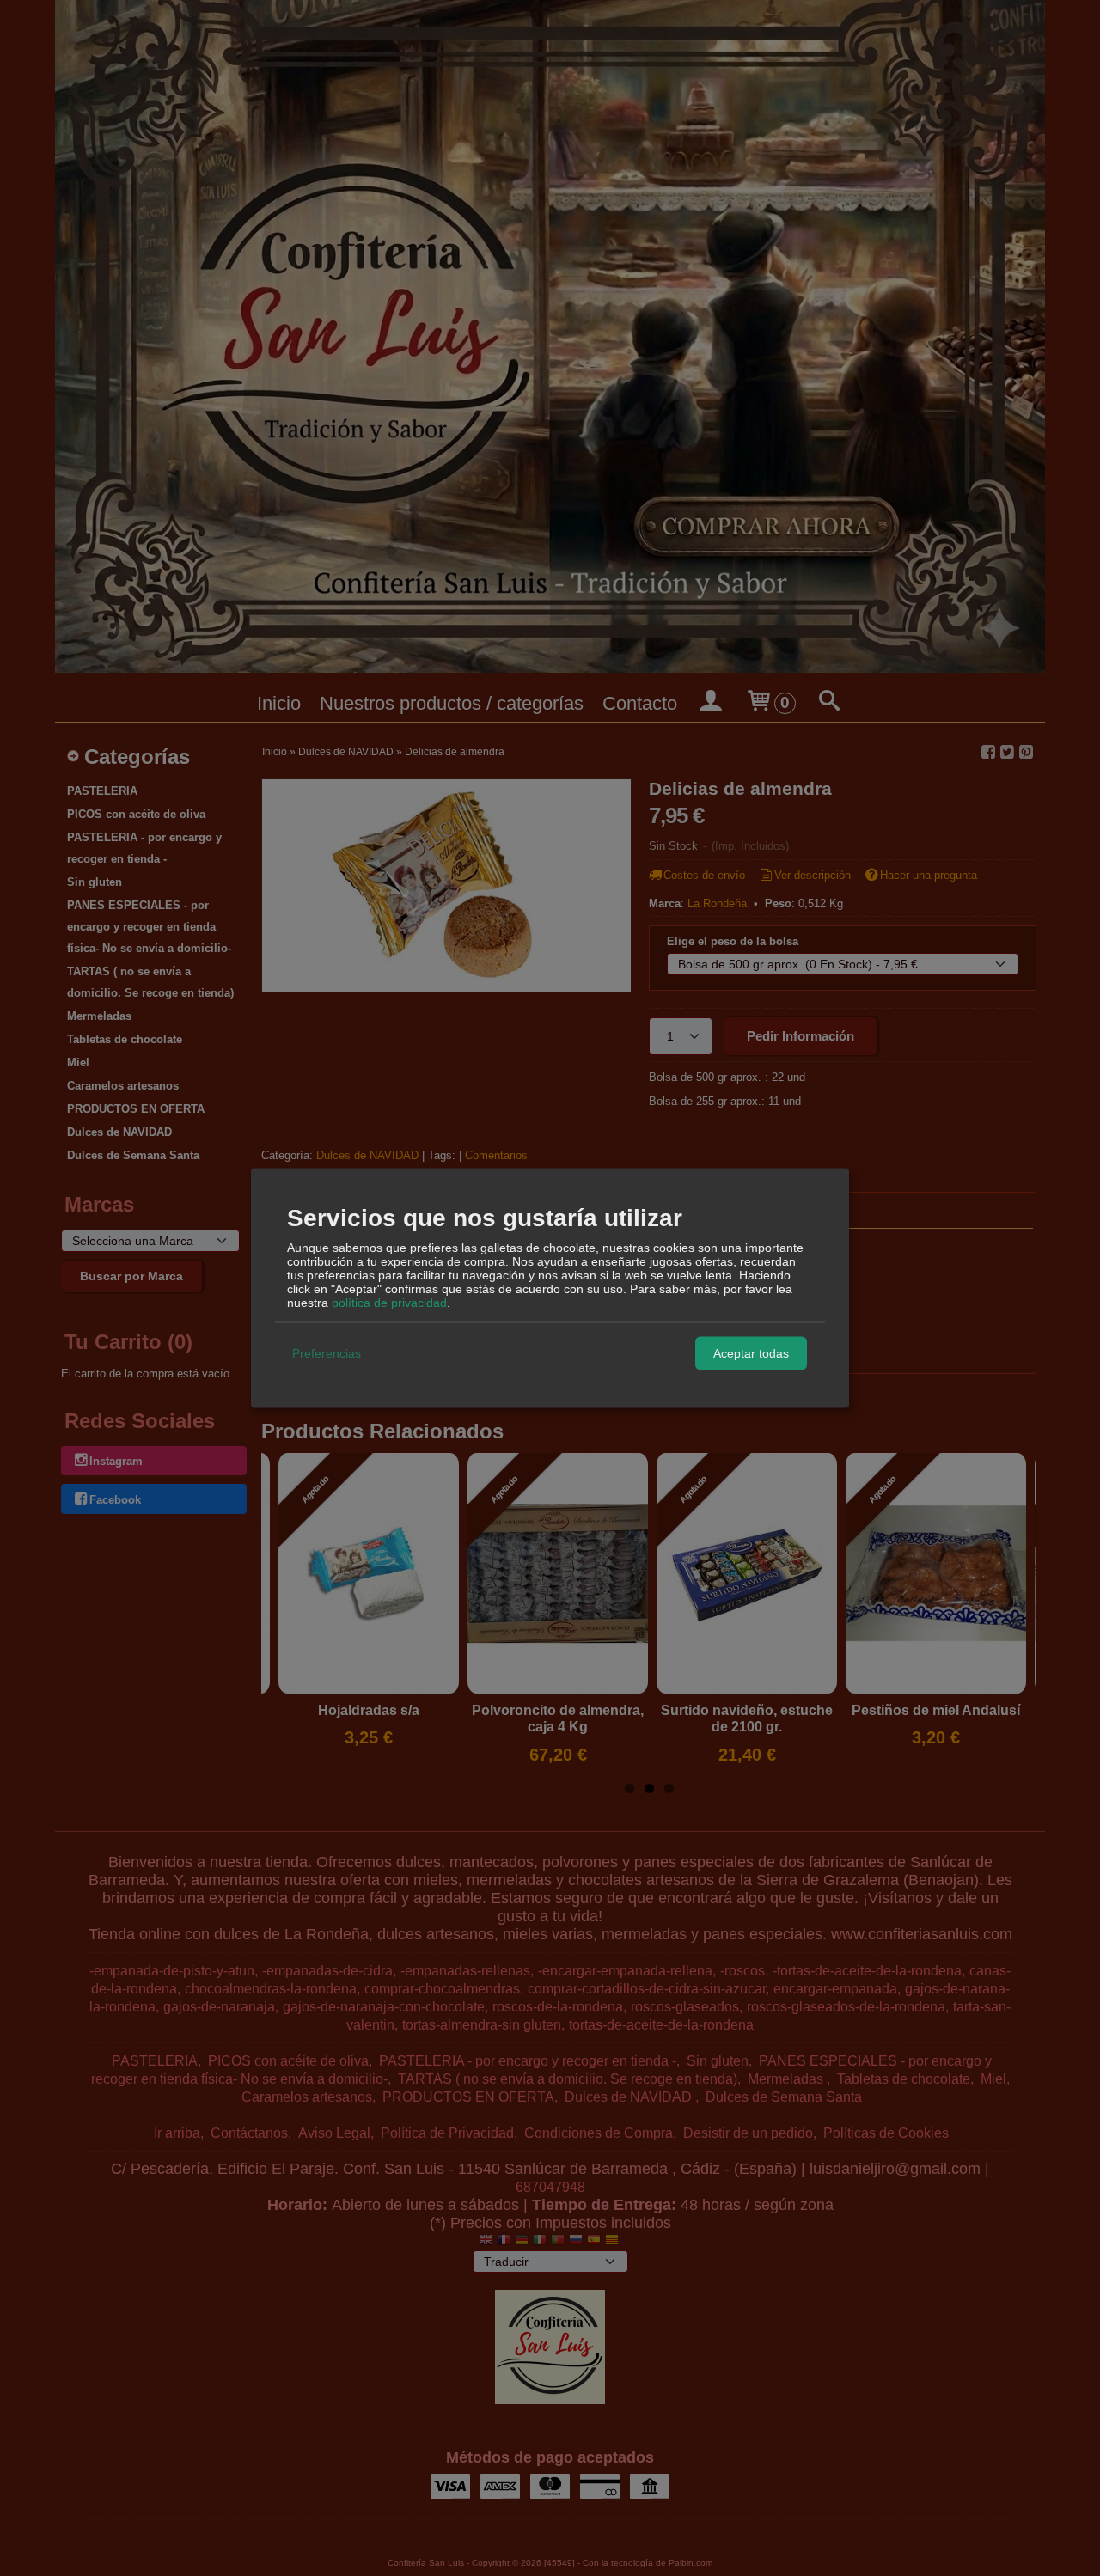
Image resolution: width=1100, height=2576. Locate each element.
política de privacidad (389, 1302)
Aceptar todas (751, 1353)
